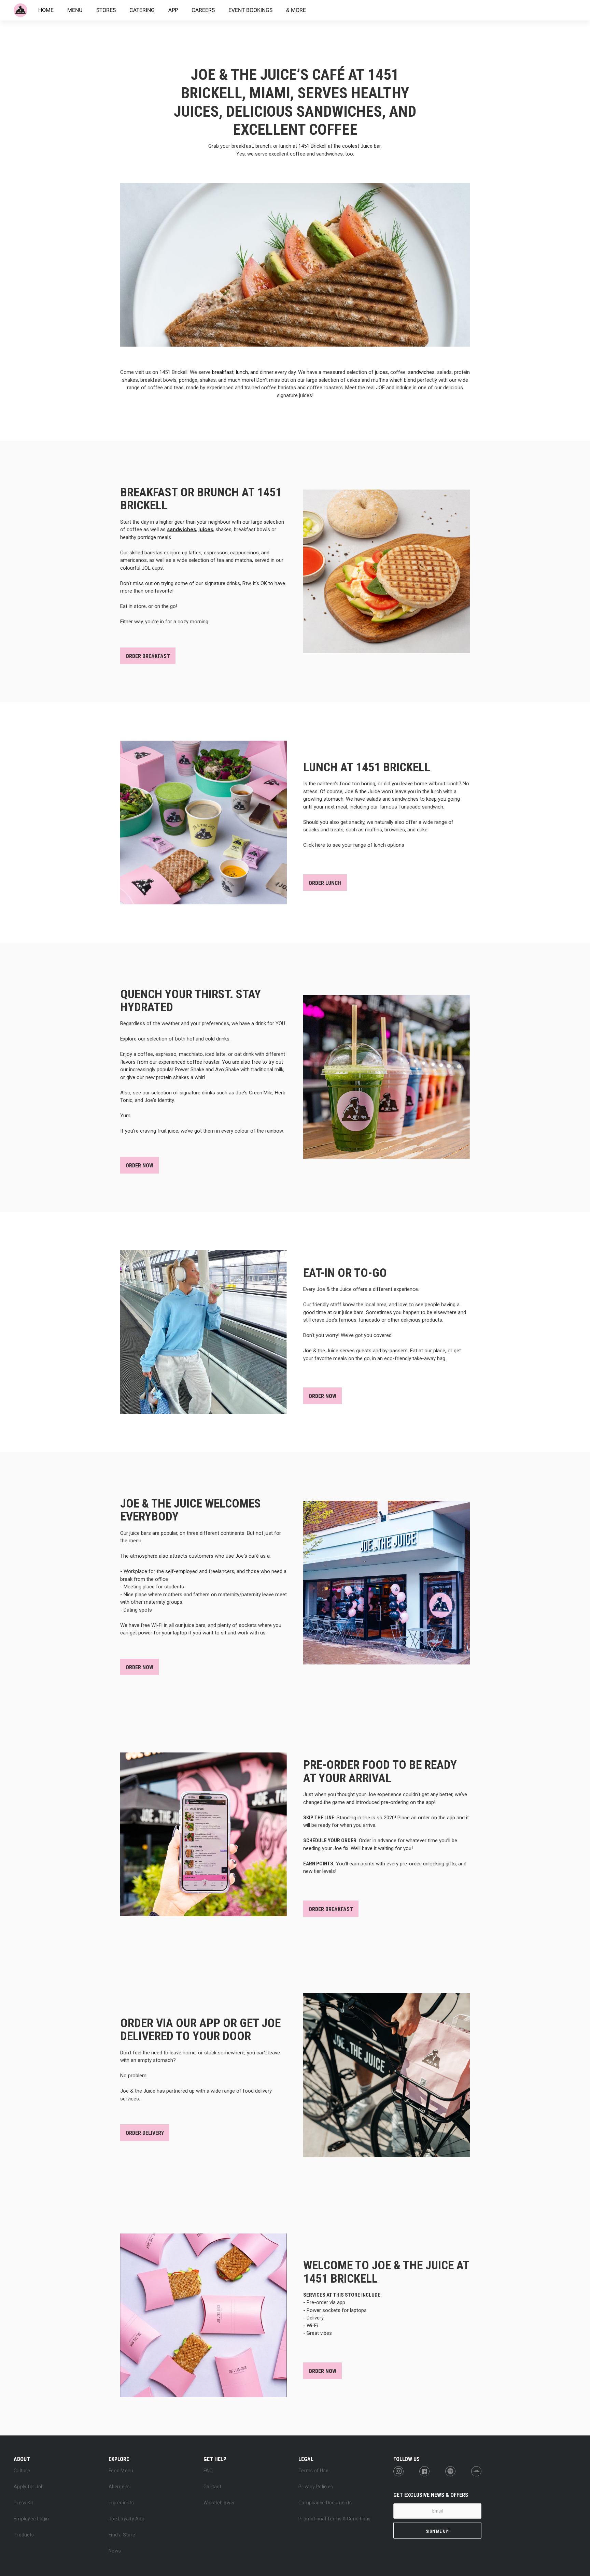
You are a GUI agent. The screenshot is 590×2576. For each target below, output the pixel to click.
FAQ (208, 2471)
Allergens (119, 2487)
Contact (212, 2487)
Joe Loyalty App (127, 2519)
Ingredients (121, 2503)
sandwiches (421, 372)
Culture (22, 2471)
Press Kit (23, 2503)
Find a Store (122, 2535)
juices (381, 372)
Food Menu (121, 2471)
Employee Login (31, 2519)
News (115, 2551)
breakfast (223, 372)
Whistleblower (219, 2503)
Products (24, 2535)
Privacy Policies (316, 2487)
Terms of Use (313, 2471)
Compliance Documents (325, 2503)
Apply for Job (29, 2487)
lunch (242, 372)
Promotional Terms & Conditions (335, 2519)
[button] (29, 2458)
